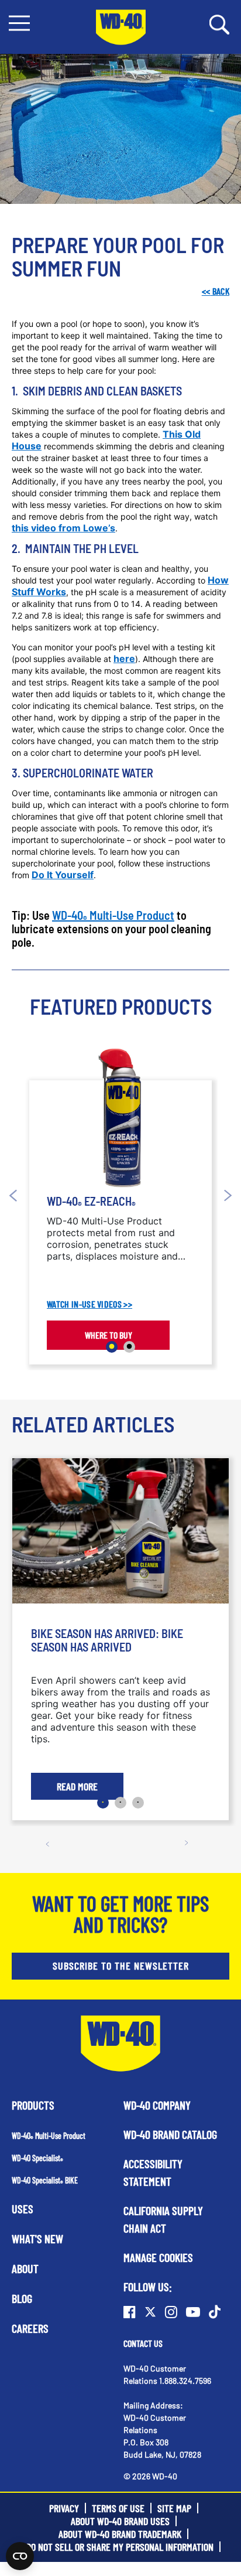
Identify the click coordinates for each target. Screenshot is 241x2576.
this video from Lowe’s (63, 528)
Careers (30, 2328)
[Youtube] (193, 2312)
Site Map (174, 2508)
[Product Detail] (121, 1118)
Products (33, 2105)
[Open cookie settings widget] (20, 2556)
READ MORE (77, 1786)
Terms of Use (118, 2508)
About (25, 2268)
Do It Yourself (63, 875)
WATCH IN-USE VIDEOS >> (89, 1304)
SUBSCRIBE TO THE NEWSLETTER (121, 1966)
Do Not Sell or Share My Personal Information (120, 2547)
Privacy (64, 2508)
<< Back (216, 291)
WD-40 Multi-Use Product (113, 915)
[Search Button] (219, 23)
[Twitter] (150, 2312)
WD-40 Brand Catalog (170, 2134)
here (124, 658)
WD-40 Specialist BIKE (45, 2180)
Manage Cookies (158, 2257)
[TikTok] (215, 2312)
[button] (19, 23)
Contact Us (143, 2343)
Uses (23, 2209)
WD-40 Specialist (37, 2158)
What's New (37, 2239)
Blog (22, 2298)
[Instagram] (171, 2312)
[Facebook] (130, 2312)
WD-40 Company (157, 2105)
